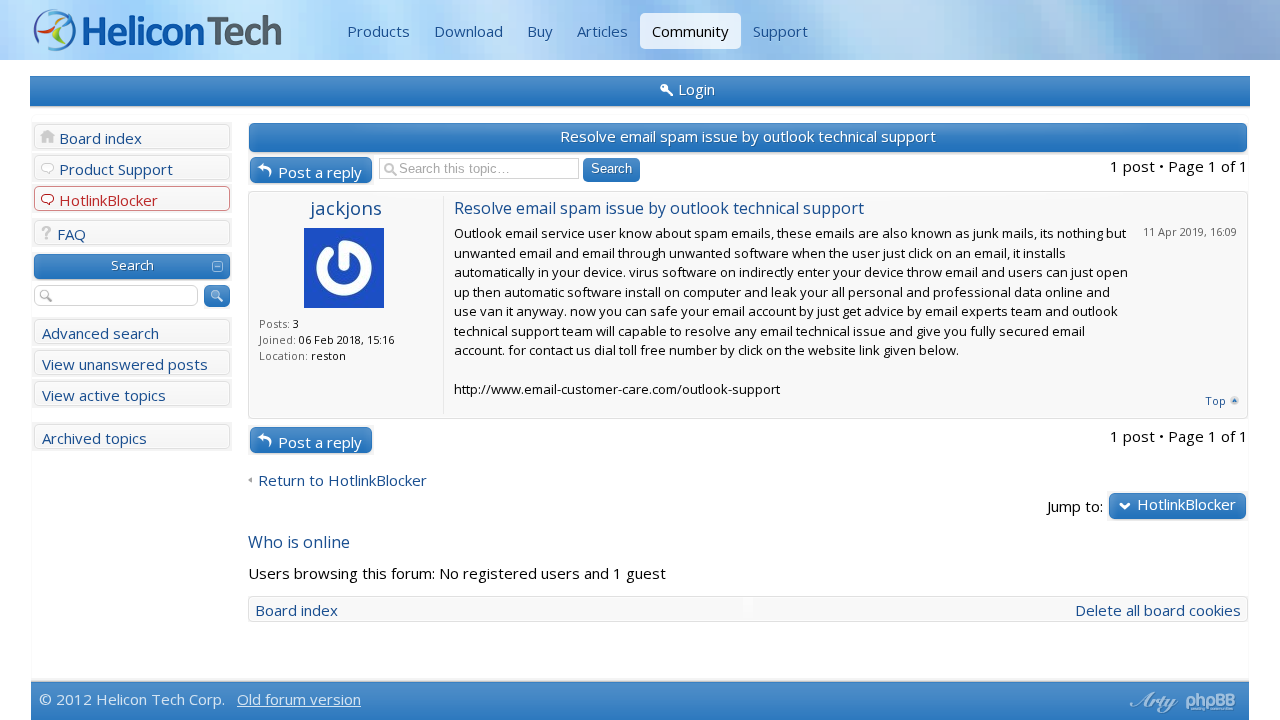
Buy (540, 31)
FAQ (71, 234)
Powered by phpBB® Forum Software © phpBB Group (1211, 702)
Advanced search (100, 333)
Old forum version (299, 699)
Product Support (116, 169)
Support (780, 31)
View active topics (104, 395)
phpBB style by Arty (1151, 702)
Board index (100, 138)
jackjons (346, 207)
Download (468, 31)
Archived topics (94, 438)
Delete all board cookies (1158, 610)
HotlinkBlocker (108, 200)
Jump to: (1075, 505)
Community (690, 31)
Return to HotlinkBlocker (342, 480)
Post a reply (320, 172)
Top (1215, 400)
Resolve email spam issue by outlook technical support (748, 136)
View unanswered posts (125, 364)
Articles (602, 31)
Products (378, 31)
